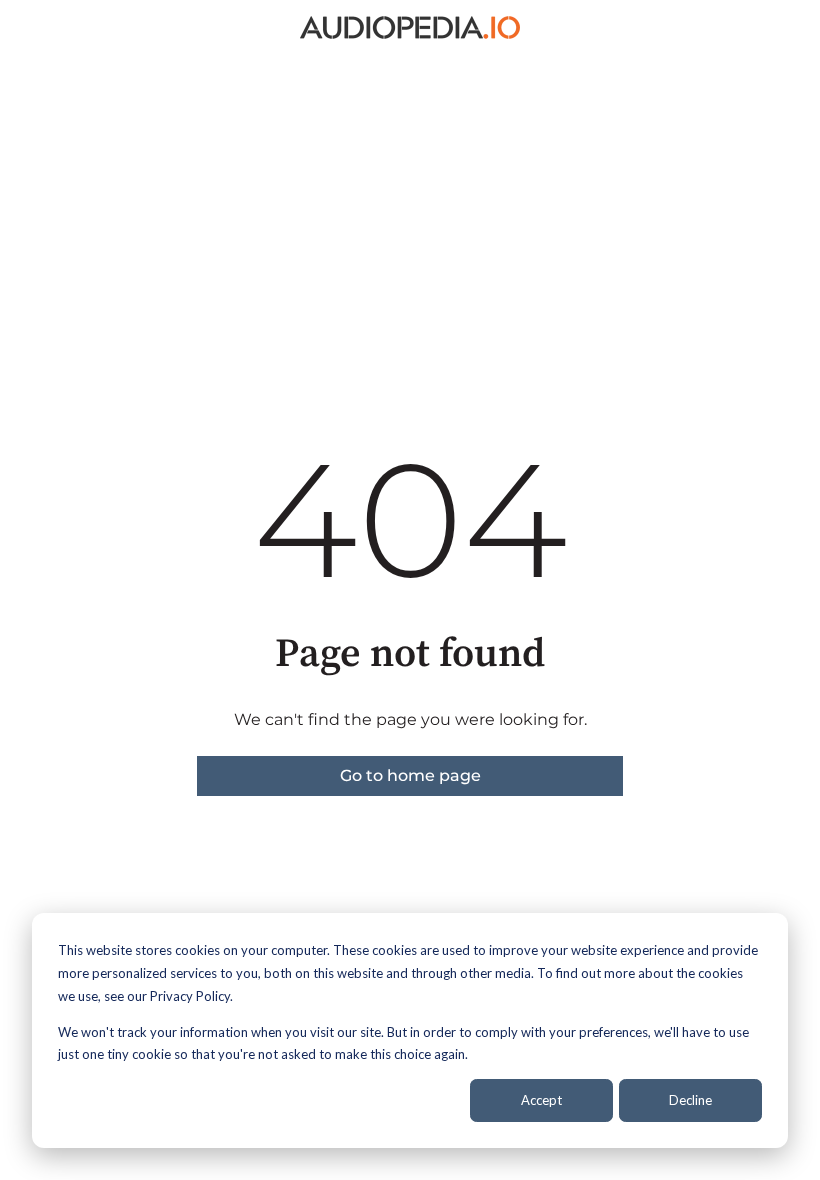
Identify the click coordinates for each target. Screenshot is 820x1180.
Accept (541, 1100)
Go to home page (410, 775)
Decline (690, 1100)
